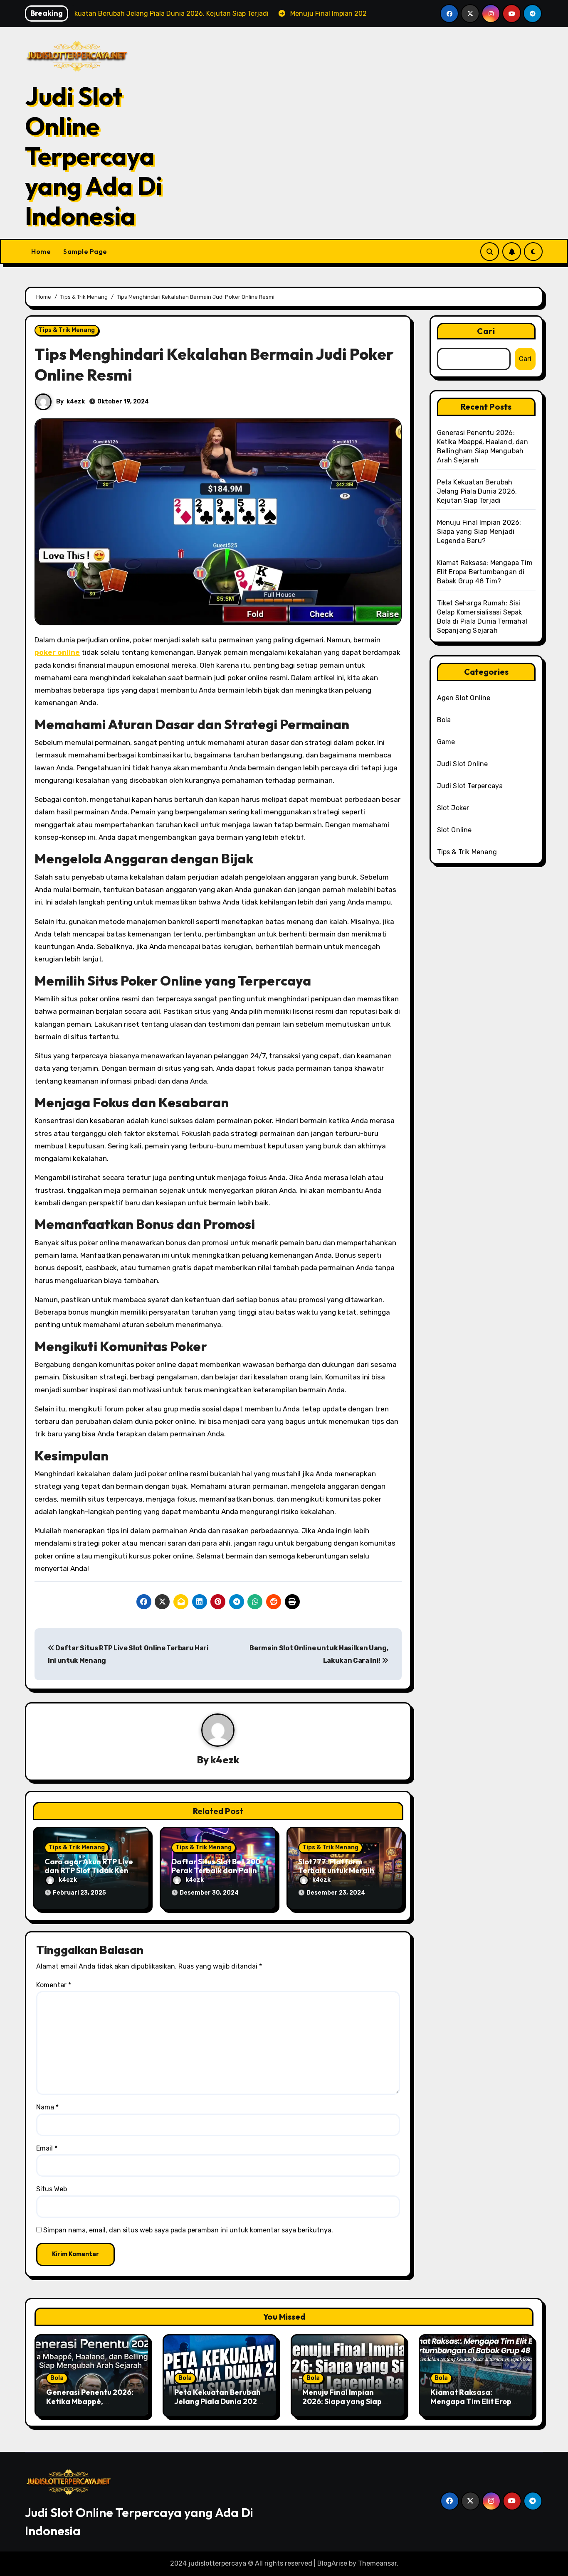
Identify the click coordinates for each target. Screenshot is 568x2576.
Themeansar (377, 2563)
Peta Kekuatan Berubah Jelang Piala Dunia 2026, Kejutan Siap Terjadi (477, 491)
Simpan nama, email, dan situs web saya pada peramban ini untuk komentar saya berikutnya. (188, 2230)
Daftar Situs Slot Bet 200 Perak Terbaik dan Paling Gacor (216, 1871)
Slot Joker (453, 808)
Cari (486, 331)
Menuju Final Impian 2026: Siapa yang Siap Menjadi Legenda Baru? (479, 532)
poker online (57, 652)
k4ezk (76, 402)
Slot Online (454, 830)
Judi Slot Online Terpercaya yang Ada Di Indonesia (94, 156)
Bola (444, 720)
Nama (47, 2107)
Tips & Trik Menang (67, 330)
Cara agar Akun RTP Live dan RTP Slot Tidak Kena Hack (89, 1871)
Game (446, 742)
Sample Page (85, 251)
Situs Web (52, 2189)
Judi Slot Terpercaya (470, 786)
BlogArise (332, 2563)
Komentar (54, 1985)
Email (47, 2148)
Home (41, 251)
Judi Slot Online (463, 764)
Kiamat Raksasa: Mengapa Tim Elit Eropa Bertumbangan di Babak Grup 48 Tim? (485, 572)
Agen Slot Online (464, 698)
